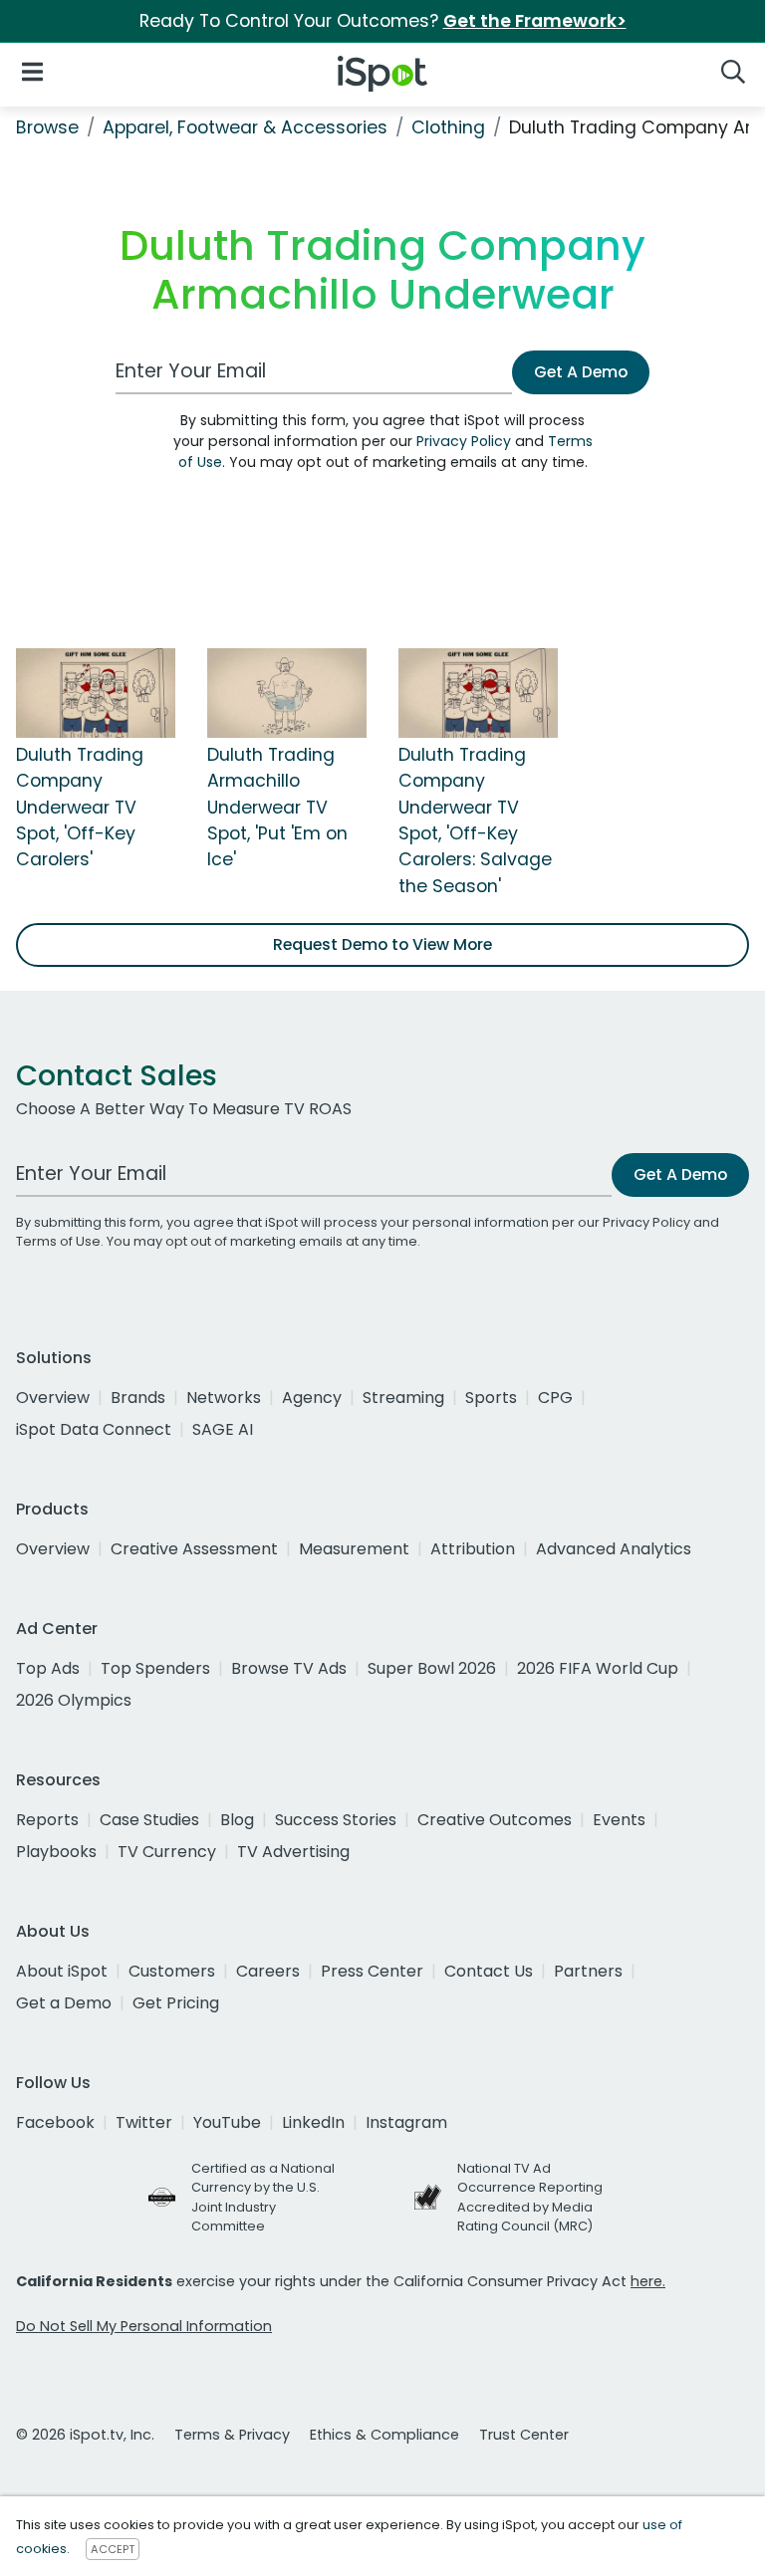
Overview (53, 1398)
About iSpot (62, 1971)
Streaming (403, 1398)
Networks (224, 1398)
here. (648, 2281)
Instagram (406, 2122)
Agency (312, 1398)
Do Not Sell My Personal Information (144, 2326)
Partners (588, 1971)
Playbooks (56, 1852)
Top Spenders (155, 1668)
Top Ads (48, 1668)
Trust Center (524, 2435)
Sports (491, 1398)
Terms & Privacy (232, 2435)
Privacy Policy (464, 441)
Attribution (473, 1549)
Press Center (372, 1971)
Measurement (354, 1549)
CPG (555, 1398)
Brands (138, 1398)
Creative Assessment (194, 1549)
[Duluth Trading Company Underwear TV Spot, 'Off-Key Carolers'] (96, 692)
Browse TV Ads (289, 1668)
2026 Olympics (74, 1700)
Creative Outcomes (495, 1820)
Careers (268, 1971)
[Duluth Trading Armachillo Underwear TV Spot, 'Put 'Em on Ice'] (287, 692)
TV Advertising (293, 1852)
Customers (172, 1971)
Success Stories (336, 1820)
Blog (237, 1820)
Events (619, 1820)
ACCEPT (113, 2549)
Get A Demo (581, 372)
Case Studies (149, 1820)
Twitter (144, 2122)
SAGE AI (223, 1429)
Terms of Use (58, 1241)
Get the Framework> (535, 21)
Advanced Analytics (614, 1549)
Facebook (55, 2122)
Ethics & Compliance (384, 2435)
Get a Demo (64, 2003)
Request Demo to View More (382, 944)
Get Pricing (176, 2003)
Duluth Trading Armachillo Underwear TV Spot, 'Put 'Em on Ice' (277, 808)
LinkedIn (313, 2122)
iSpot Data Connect (94, 1429)
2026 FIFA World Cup (598, 1668)
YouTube (227, 2122)
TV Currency (167, 1852)
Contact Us (489, 1971)
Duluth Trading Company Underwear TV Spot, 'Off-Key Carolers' (80, 808)
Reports (47, 1820)
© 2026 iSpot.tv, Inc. (85, 2435)
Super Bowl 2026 (432, 1668)
